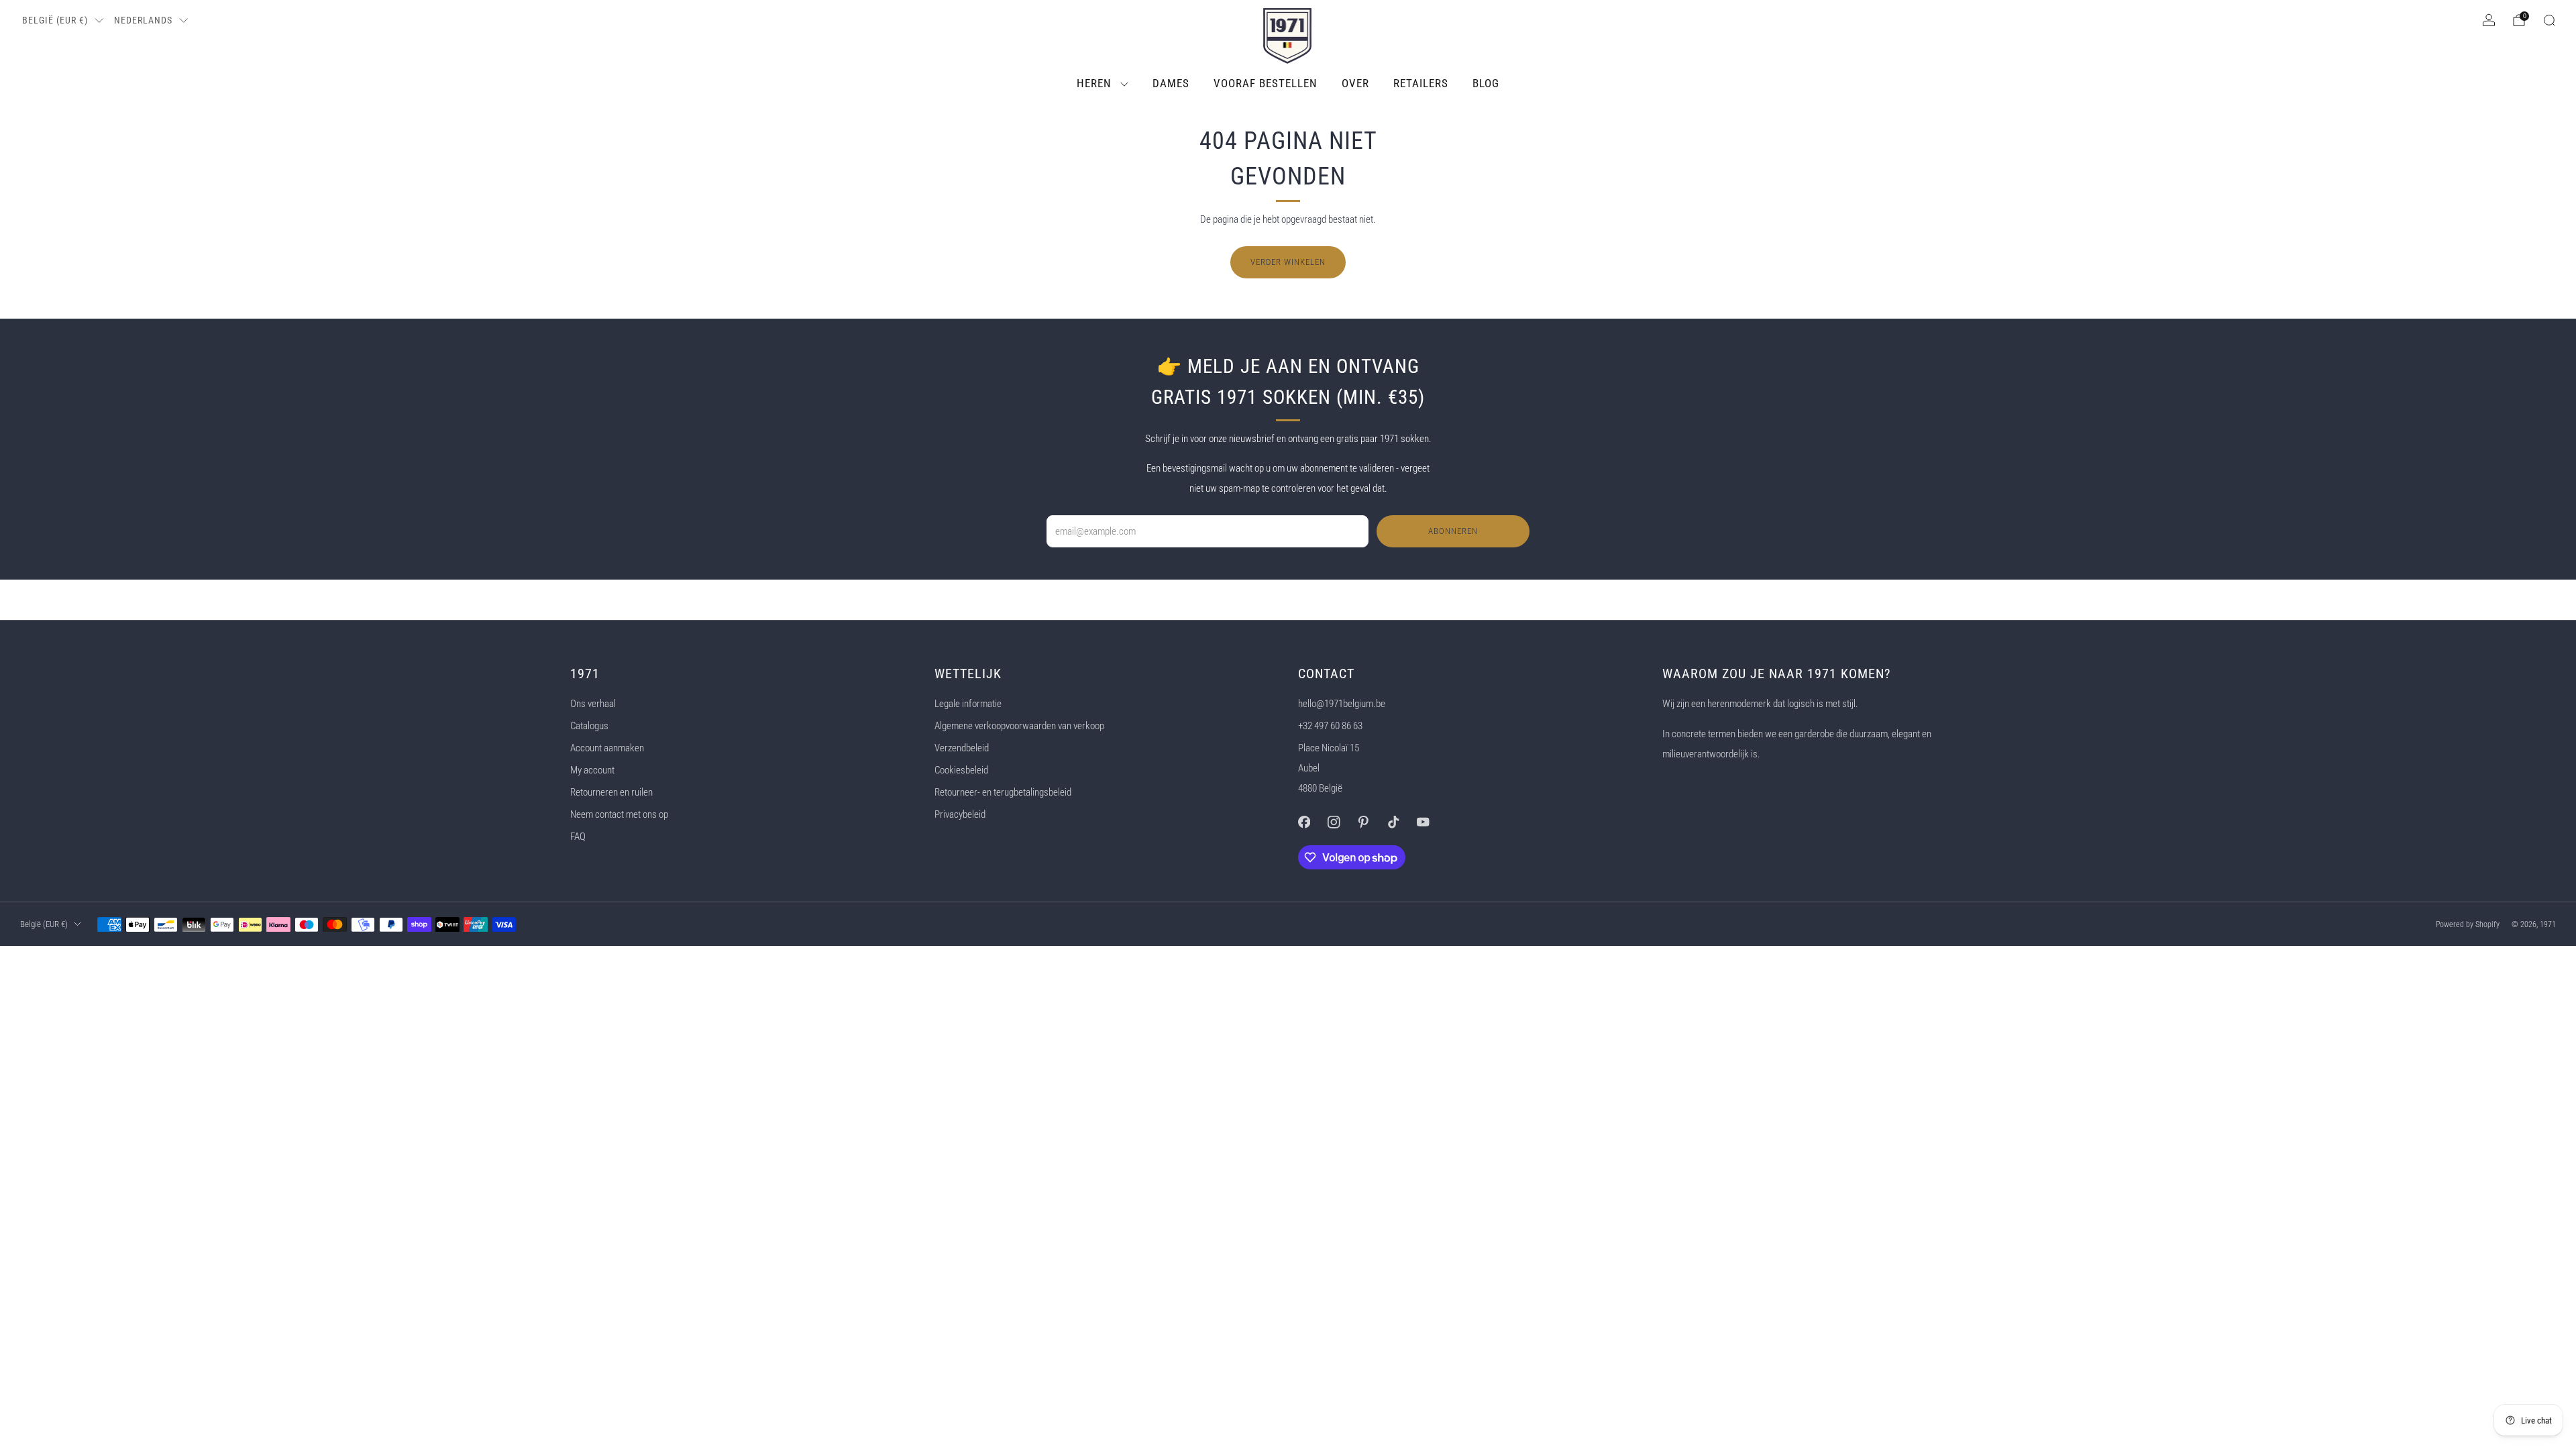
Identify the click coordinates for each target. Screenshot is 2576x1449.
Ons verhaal (593, 704)
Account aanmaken (607, 748)
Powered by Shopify (2468, 924)
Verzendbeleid (962, 748)
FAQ (578, 837)
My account (592, 770)
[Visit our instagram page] (1334, 822)
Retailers (1421, 83)
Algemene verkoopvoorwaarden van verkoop (1019, 726)
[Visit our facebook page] (1304, 822)
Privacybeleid (960, 814)
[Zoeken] (2549, 20)
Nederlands (143, 20)
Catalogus (589, 726)
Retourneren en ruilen (611, 792)
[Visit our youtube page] (1423, 822)
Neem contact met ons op (619, 814)
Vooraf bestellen (1266, 83)
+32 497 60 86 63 (1330, 726)
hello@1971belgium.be (1342, 704)
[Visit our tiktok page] (1393, 822)
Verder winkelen (1288, 262)
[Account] (2489, 20)
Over (1355, 83)
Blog (1486, 83)
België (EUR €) (55, 20)
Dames (1171, 83)
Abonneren (1453, 531)
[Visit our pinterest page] (1363, 822)
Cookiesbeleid (961, 770)
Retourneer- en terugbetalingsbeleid (1003, 792)
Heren (1094, 83)
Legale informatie (968, 704)
